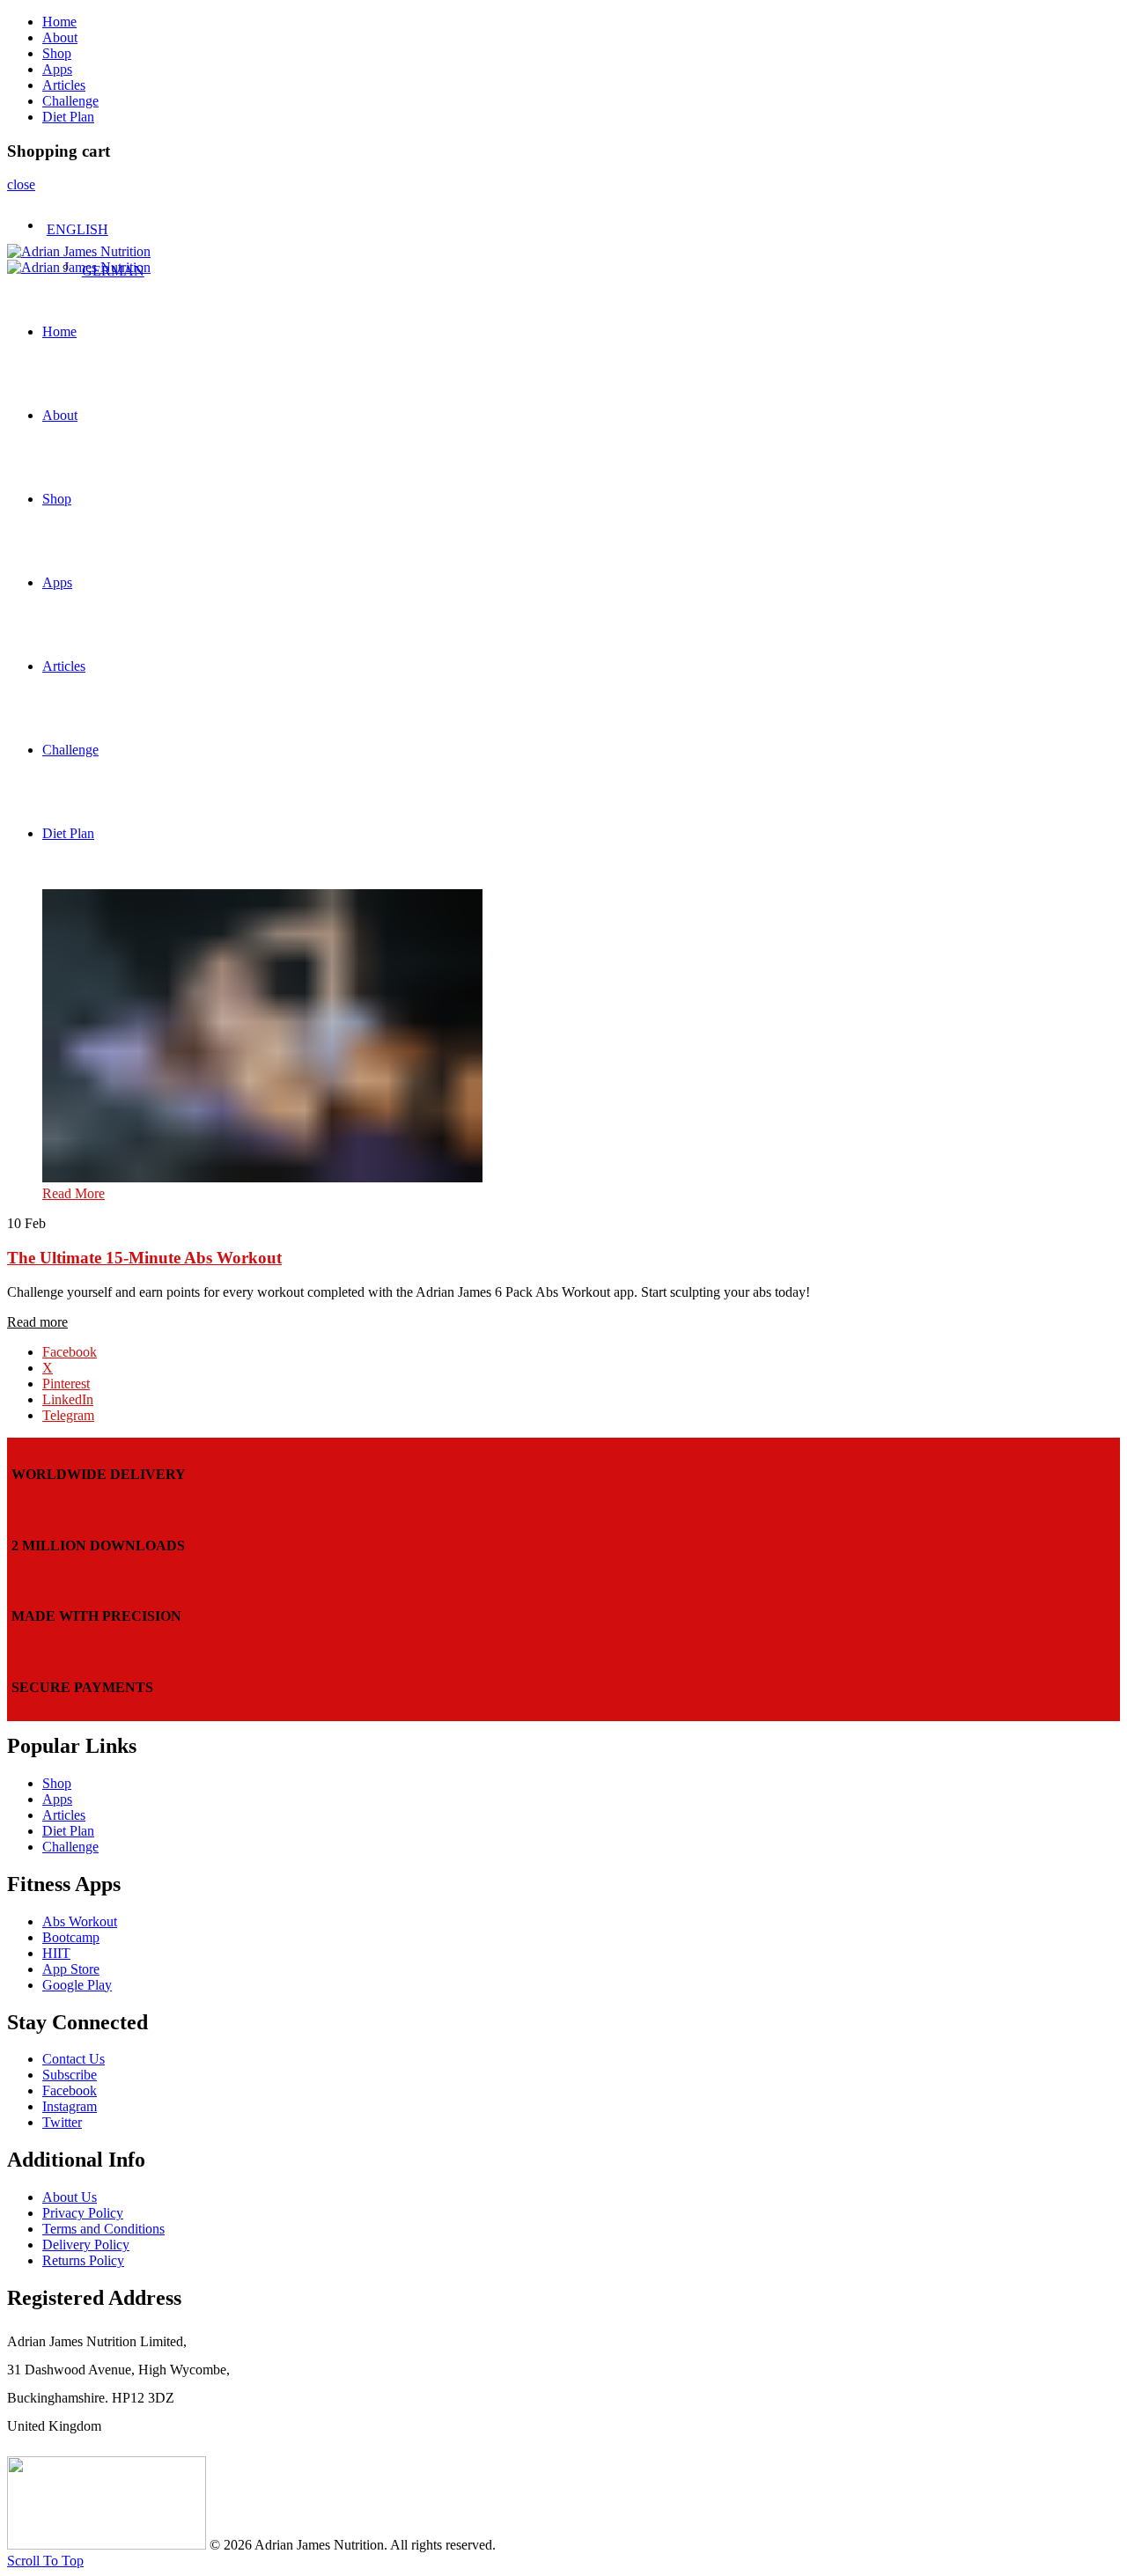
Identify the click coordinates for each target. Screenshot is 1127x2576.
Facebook (70, 2090)
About (60, 37)
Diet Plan (68, 117)
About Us (70, 2197)
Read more (37, 1322)
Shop (57, 53)
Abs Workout (80, 1921)
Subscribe (70, 2075)
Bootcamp (71, 1937)
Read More (74, 1193)
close (21, 184)
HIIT (56, 1953)
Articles (64, 85)
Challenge (70, 101)
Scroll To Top (45, 2561)
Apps (57, 69)
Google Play (77, 1985)
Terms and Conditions (103, 2229)
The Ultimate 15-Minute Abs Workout (144, 1258)
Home (59, 22)
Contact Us (74, 2059)
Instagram (70, 2106)
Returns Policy (83, 2260)
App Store (71, 1969)
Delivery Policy (86, 2245)
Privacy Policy (83, 2213)
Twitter (62, 2122)
